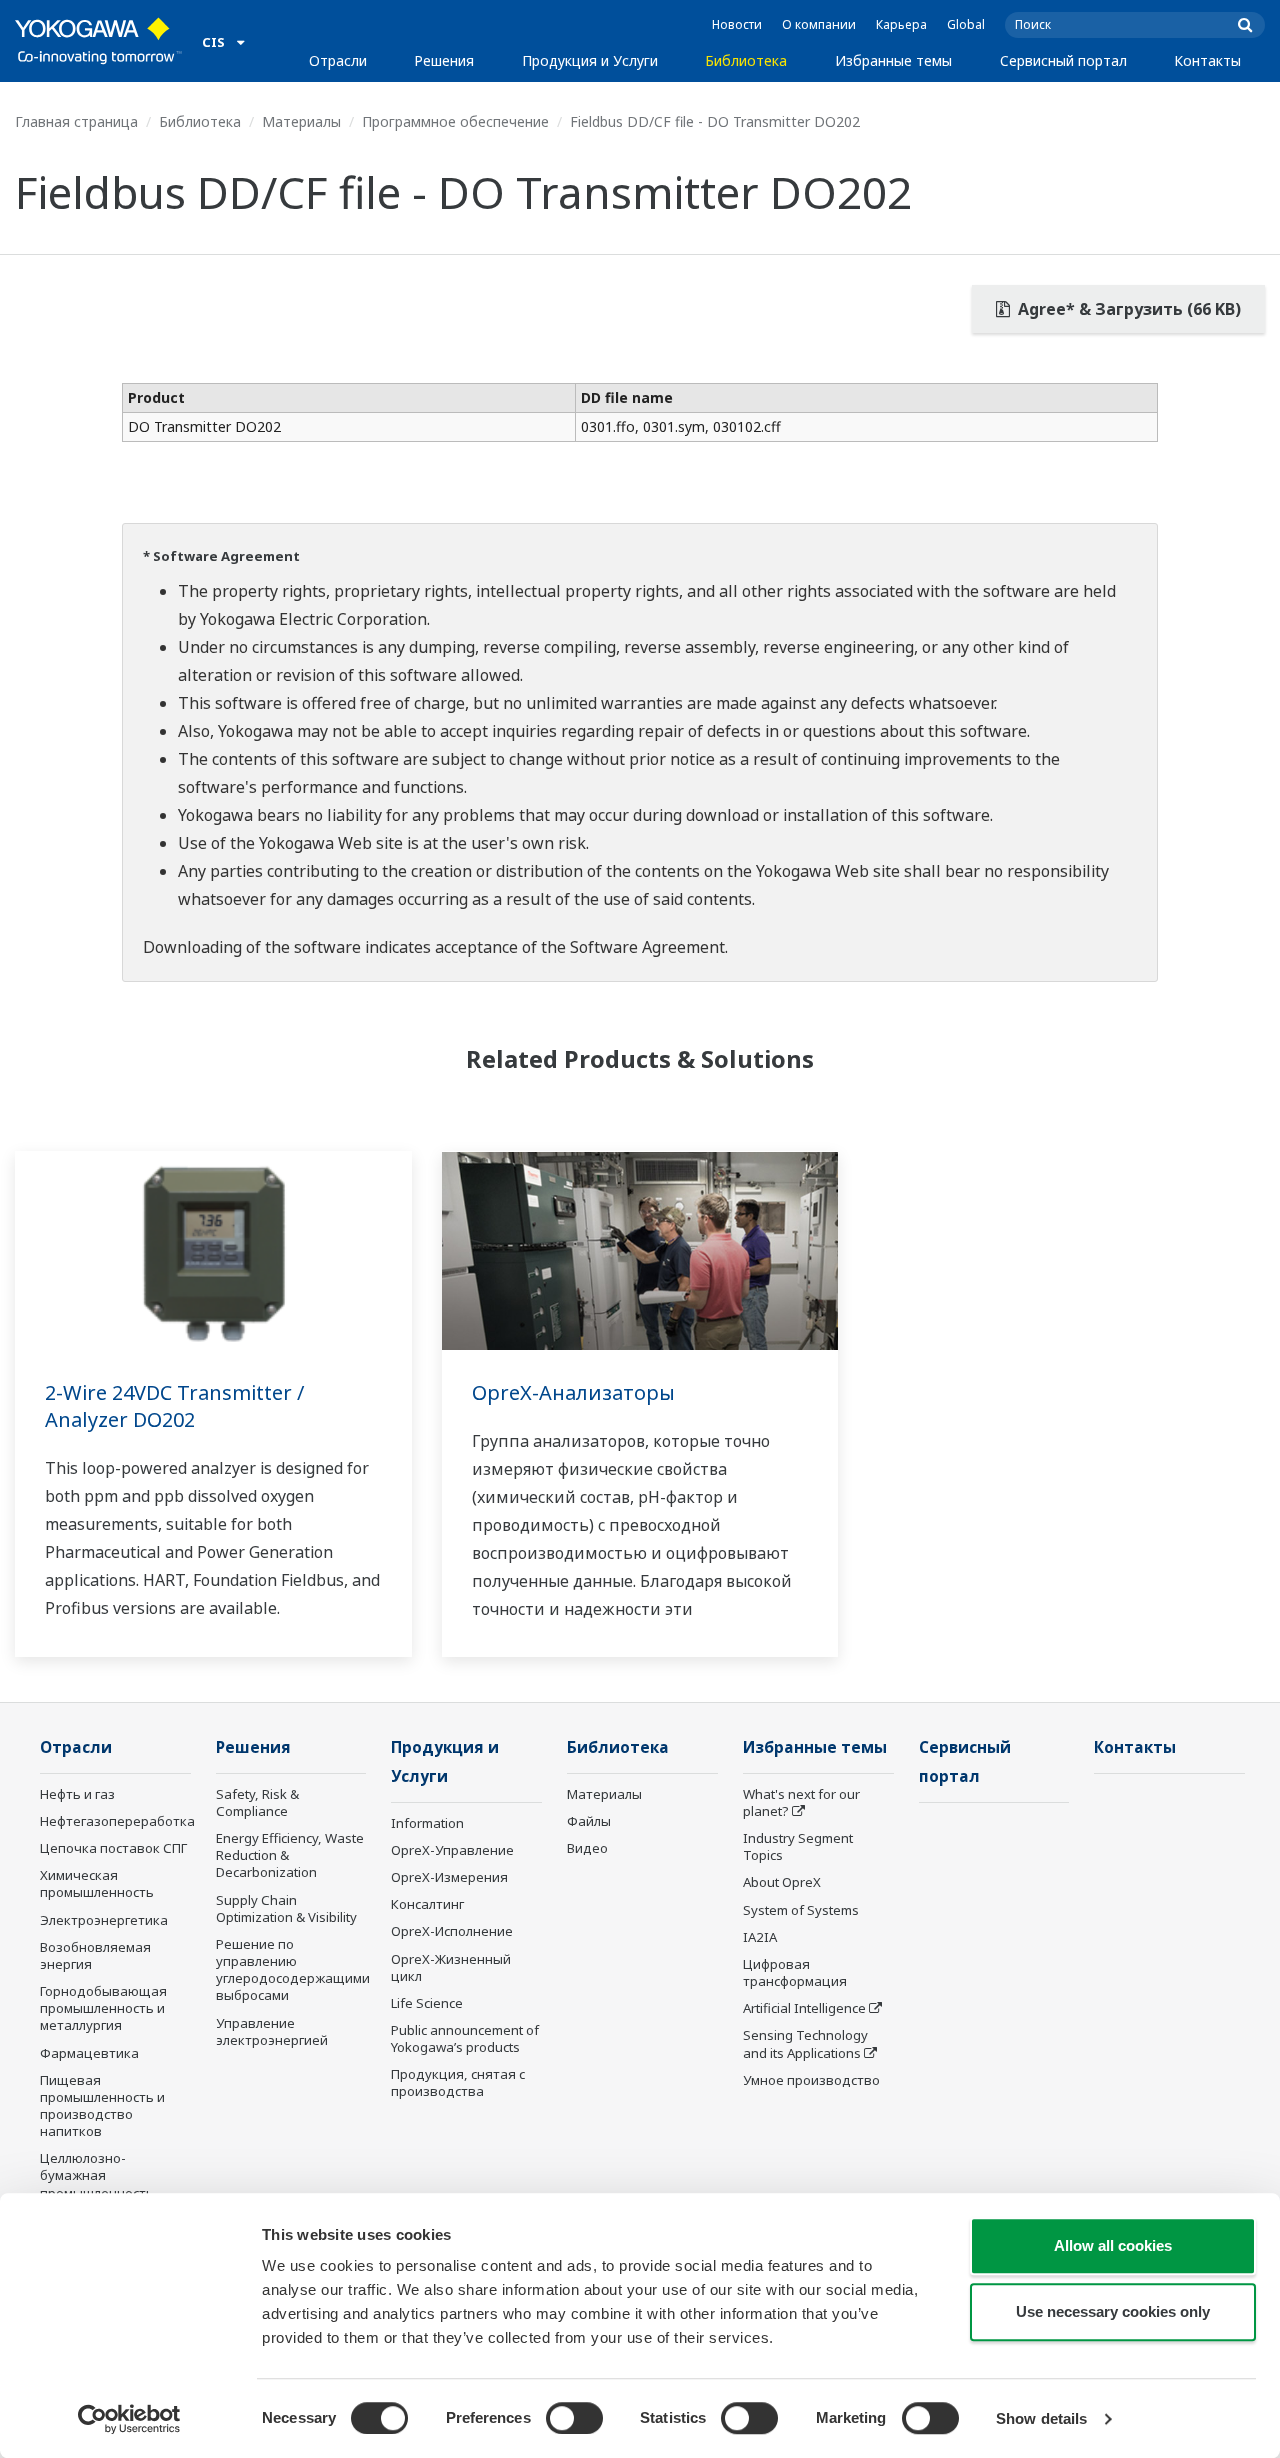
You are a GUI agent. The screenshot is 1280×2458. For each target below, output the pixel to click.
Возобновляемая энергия (95, 1955)
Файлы (589, 1821)
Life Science (427, 2003)
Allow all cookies (1113, 2245)
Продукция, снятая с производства (458, 2082)
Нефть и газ (77, 1794)
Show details (1041, 2418)
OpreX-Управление (452, 1850)
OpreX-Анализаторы (573, 1392)
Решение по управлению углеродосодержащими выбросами (293, 1969)
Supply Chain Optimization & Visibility (286, 1908)
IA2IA (760, 1937)
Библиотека (746, 60)
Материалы (301, 121)
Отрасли (338, 60)
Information (427, 1823)
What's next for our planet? (801, 1802)
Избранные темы (893, 60)
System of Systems (801, 1910)
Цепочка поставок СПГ (113, 1848)
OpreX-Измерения (449, 1877)
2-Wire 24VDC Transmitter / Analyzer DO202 (174, 1406)
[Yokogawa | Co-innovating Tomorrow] (98, 41)
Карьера (901, 24)
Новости (737, 24)
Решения (444, 60)
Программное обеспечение (455, 121)
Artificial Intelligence (804, 2008)
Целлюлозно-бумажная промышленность (97, 2175)
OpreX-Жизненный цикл (451, 1967)
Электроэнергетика (104, 1920)
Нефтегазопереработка (117, 1821)
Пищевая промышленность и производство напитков (102, 2105)
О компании (819, 24)
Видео (587, 1848)
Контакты (1207, 60)
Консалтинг (427, 1904)
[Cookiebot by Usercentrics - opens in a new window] (129, 2419)
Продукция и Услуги (590, 60)
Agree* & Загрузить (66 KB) (1127, 309)
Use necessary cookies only (1113, 2311)
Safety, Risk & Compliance (257, 1802)
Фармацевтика (89, 2053)
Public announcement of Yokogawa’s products (465, 2038)
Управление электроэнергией (272, 2031)
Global (966, 24)
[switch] (574, 2418)
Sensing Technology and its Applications (805, 2043)
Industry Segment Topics (798, 1846)
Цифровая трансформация (795, 1972)
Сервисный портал (1063, 60)
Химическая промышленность (97, 1883)
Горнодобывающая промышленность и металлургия (103, 2008)
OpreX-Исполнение (452, 1931)
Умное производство (811, 2080)
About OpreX (782, 1882)
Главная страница (76, 121)
